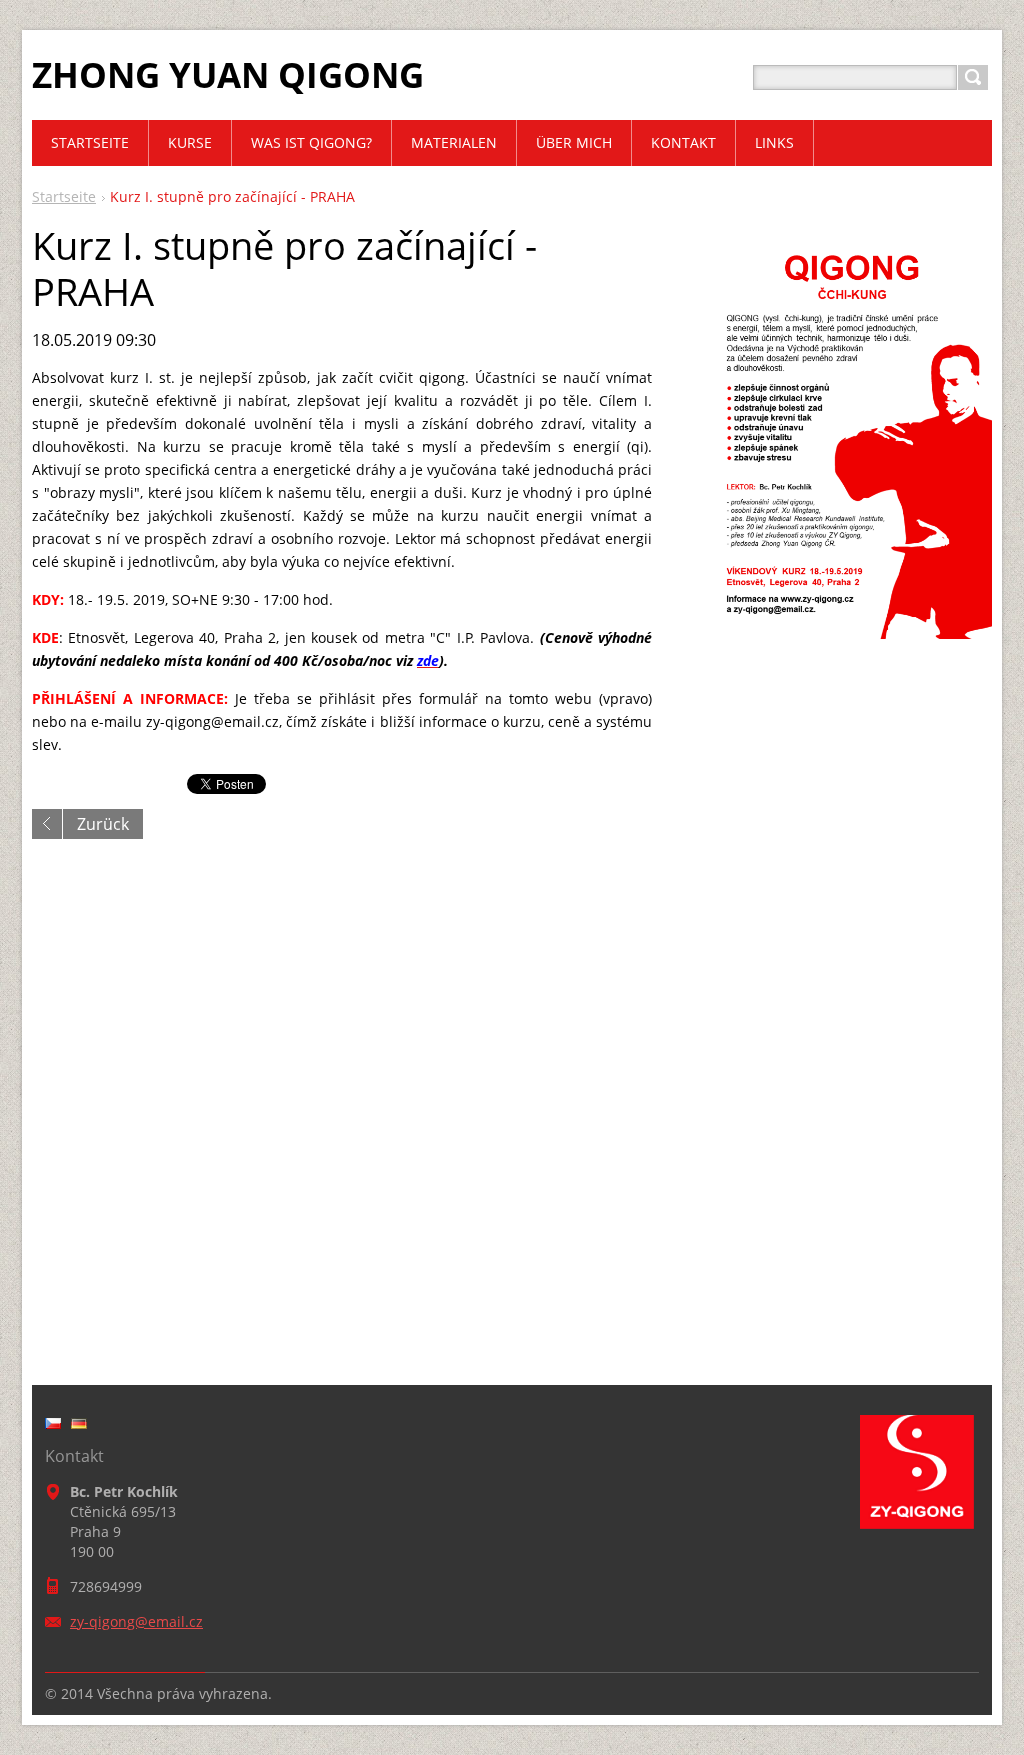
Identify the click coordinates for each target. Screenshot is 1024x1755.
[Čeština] (53, 1423)
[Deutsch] (79, 1423)
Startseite (64, 196)
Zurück (103, 824)
